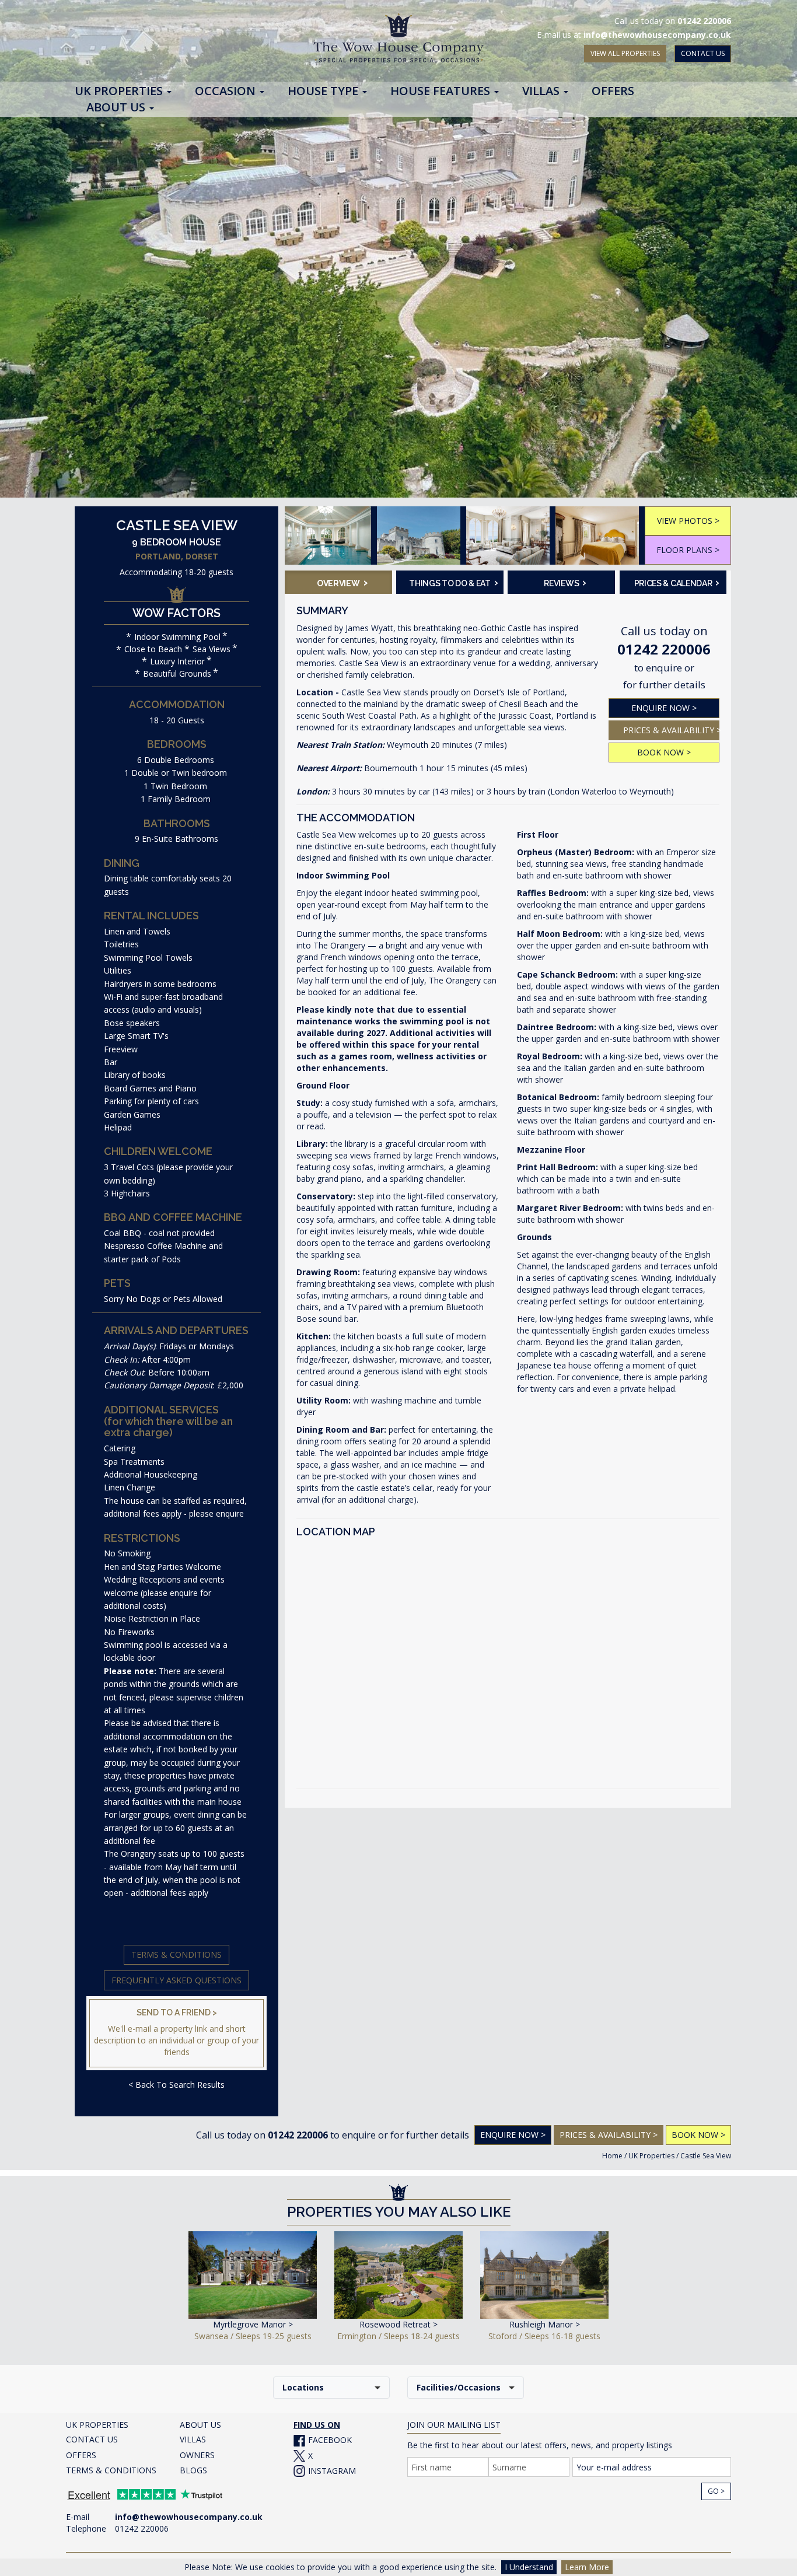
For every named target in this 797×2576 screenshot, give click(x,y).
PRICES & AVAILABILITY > (671, 730)
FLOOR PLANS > (688, 550)
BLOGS (193, 2470)
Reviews (565, 582)
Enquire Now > (513, 2135)
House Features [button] (442, 92)
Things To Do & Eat (452, 582)
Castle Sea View (706, 2156)
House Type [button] (324, 92)
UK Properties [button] (120, 92)
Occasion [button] (227, 92)
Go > (716, 2491)
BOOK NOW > (664, 752)
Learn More (587, 2567)
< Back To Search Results (176, 2085)
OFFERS (81, 2455)
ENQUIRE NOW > (664, 708)
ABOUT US (200, 2425)
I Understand (529, 2567)
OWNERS (197, 2455)
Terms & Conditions (176, 1954)
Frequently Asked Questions (176, 1980)
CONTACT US (703, 53)
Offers (613, 92)
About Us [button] (117, 108)
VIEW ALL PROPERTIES (625, 53)
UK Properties (651, 2156)
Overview (342, 582)
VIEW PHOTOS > (688, 521)
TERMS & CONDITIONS (111, 2470)
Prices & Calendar (677, 582)
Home (612, 2156)
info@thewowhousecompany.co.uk (657, 35)
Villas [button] (542, 92)
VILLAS (193, 2439)
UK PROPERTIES (97, 2425)
